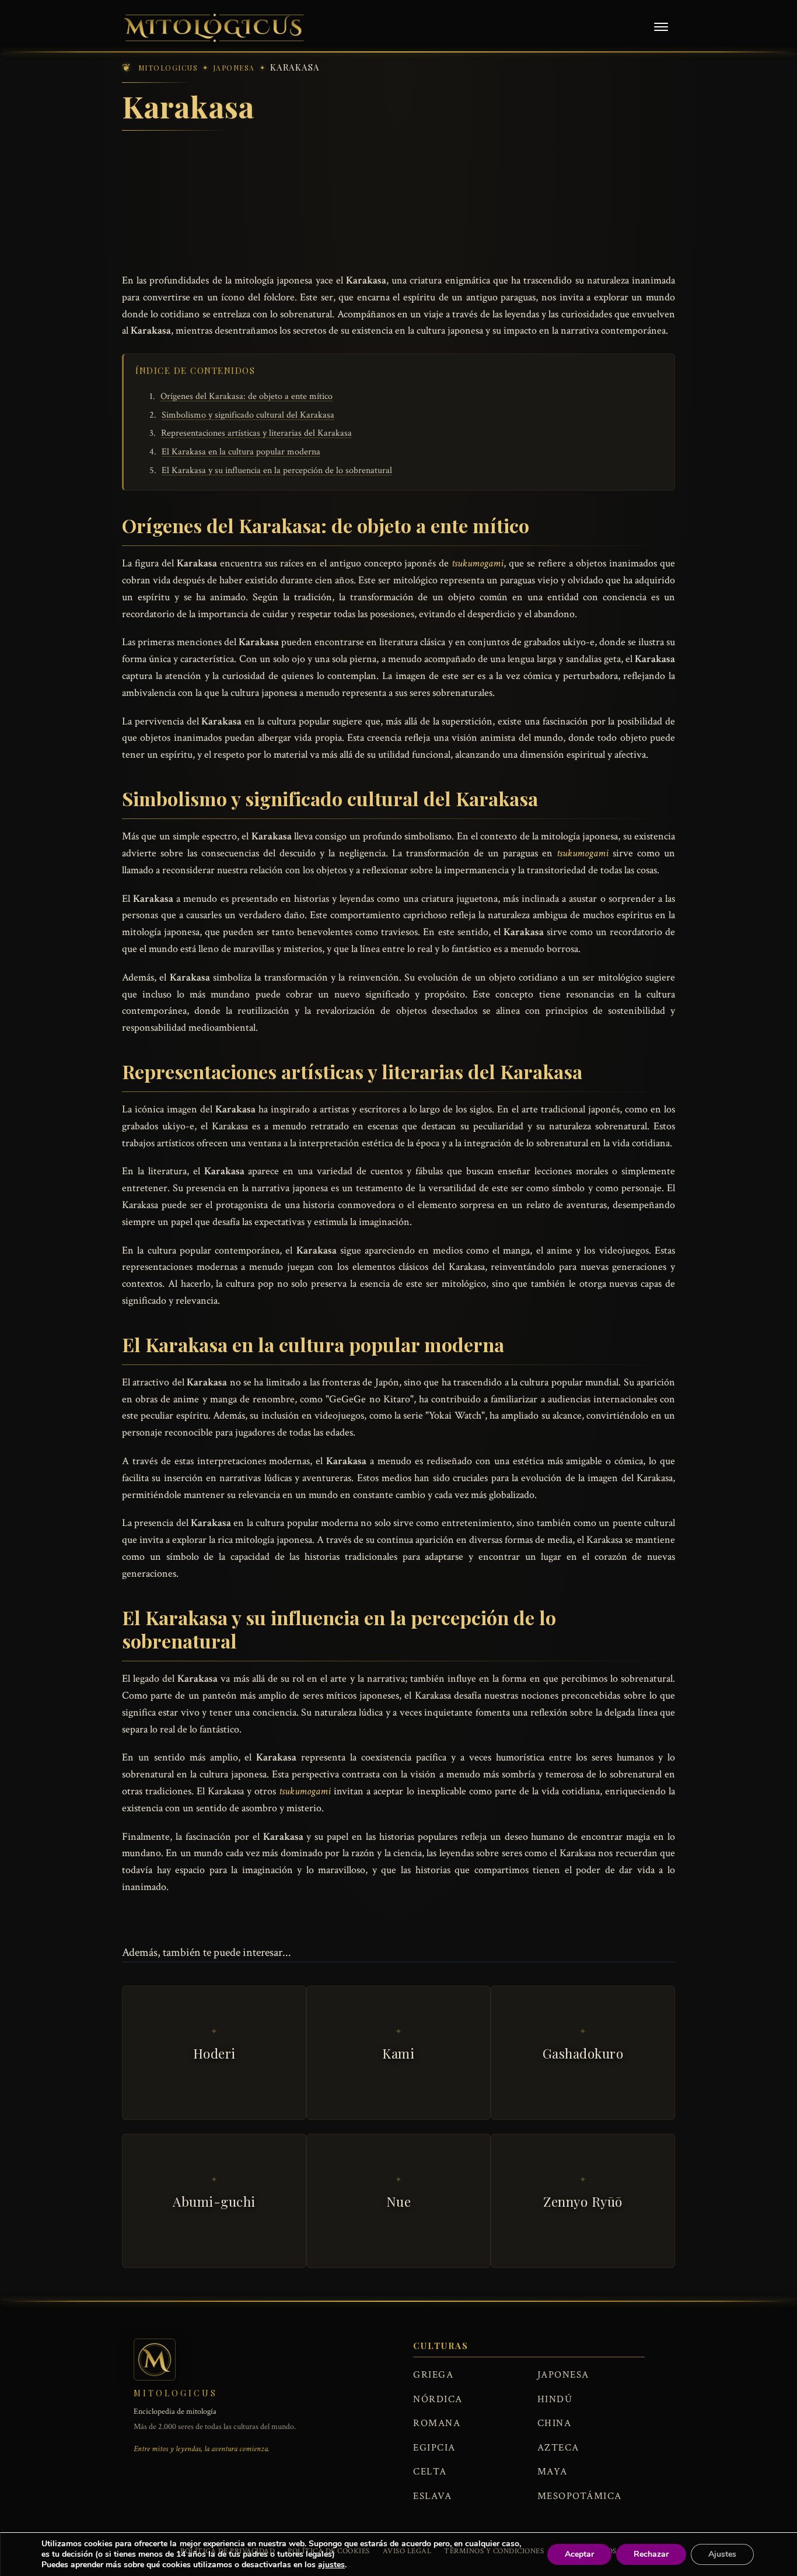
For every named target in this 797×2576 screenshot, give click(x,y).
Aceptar (579, 2554)
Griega (433, 2375)
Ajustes (722, 2554)
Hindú (555, 2399)
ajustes (331, 2565)
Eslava (432, 2496)
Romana (437, 2423)
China (555, 2423)
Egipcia (434, 2448)
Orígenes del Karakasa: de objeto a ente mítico (247, 396)
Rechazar (651, 2554)
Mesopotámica (580, 2496)
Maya (553, 2472)
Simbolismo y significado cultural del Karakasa (248, 415)
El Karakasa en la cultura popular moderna (241, 452)
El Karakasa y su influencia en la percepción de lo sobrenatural (277, 470)
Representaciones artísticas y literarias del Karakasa (256, 433)
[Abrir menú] (661, 28)
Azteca (558, 2448)
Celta (430, 2472)
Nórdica (438, 2399)
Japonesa (563, 2375)
